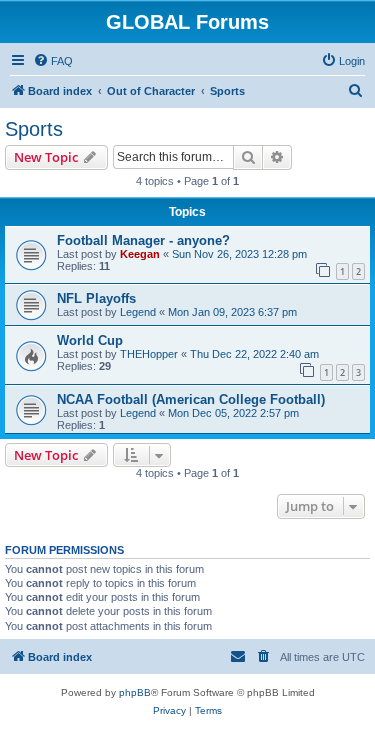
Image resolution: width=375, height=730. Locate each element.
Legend (138, 312)
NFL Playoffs (96, 298)
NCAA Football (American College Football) (191, 399)
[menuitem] (53, 61)
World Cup (90, 340)
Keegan (140, 254)
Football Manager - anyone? (143, 240)
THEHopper (149, 354)
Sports (34, 129)
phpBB (135, 692)
